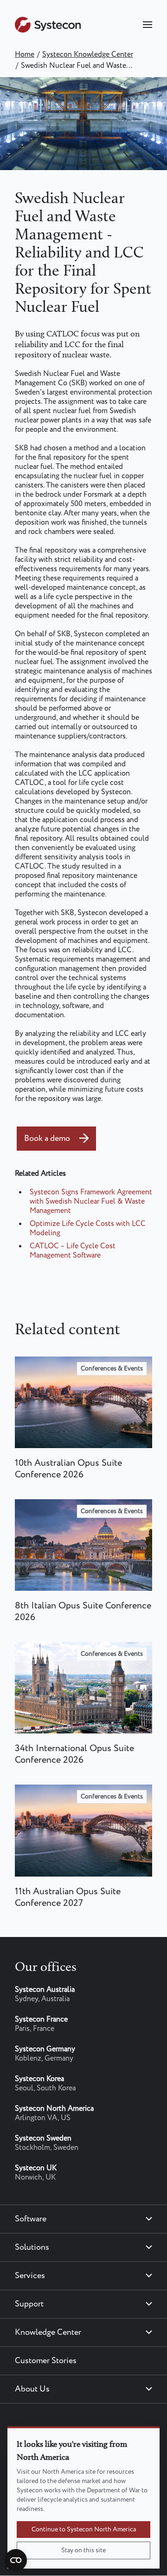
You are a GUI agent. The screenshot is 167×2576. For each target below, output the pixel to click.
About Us (32, 2389)
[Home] (48, 30)
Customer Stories (46, 2361)
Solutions (32, 2247)
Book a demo (47, 1139)
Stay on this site (83, 2550)
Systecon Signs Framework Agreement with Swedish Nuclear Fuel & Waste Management (91, 1202)
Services (30, 2276)
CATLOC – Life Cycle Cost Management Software (73, 1251)
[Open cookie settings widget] (16, 2560)
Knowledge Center (48, 2332)
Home (25, 55)
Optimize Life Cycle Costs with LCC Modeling (88, 1229)
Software (31, 2219)
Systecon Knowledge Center (88, 55)
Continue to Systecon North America (84, 2530)
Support (29, 2304)
